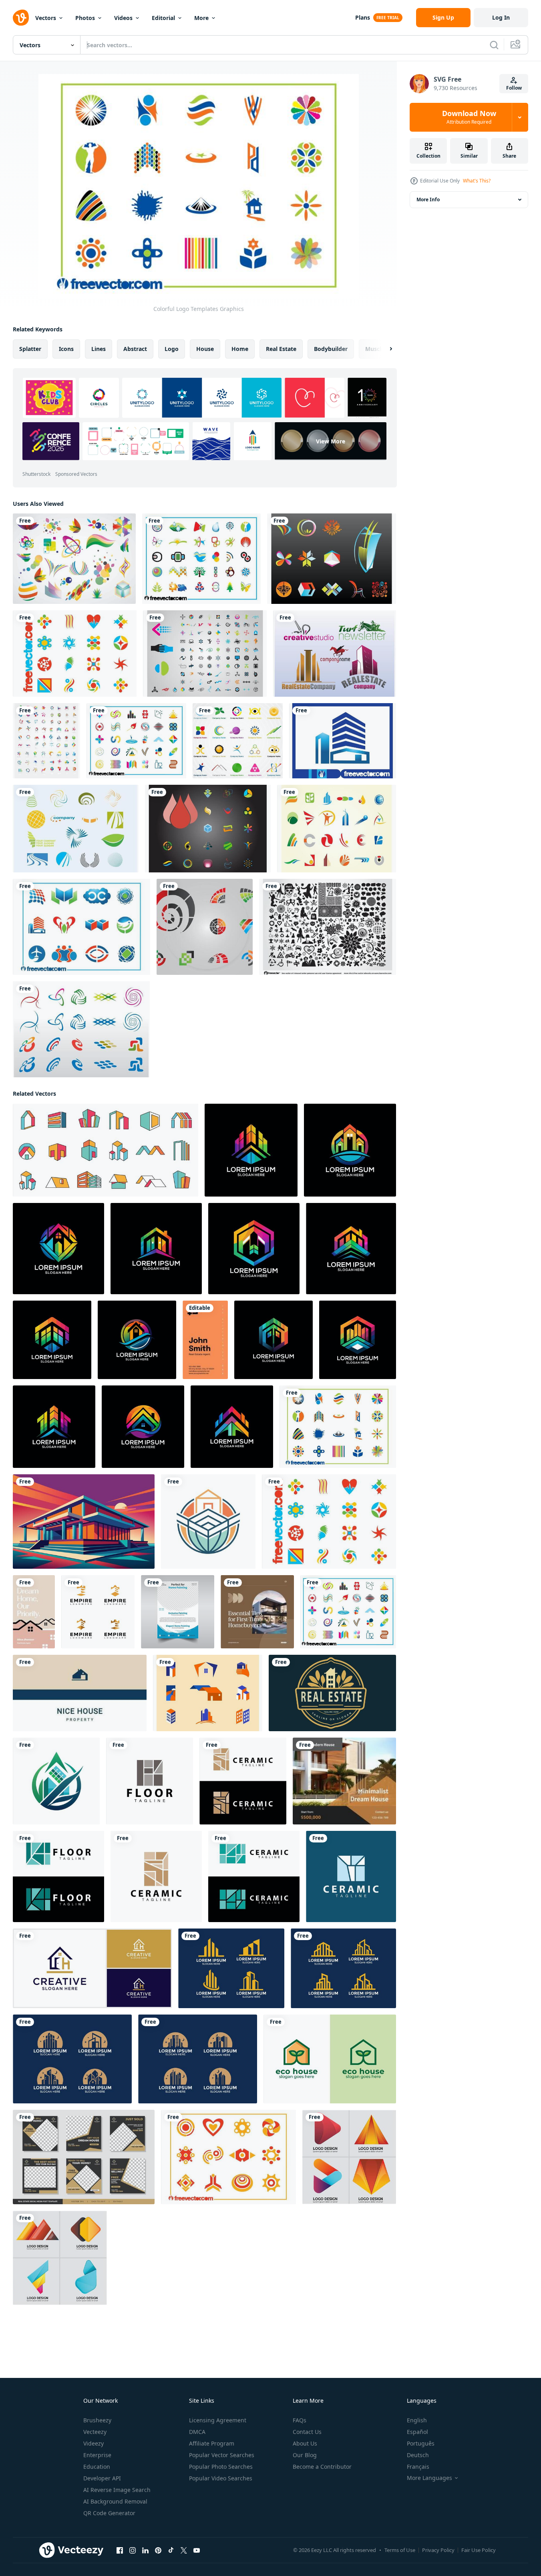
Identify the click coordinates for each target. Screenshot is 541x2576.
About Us (305, 2443)
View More (331, 441)
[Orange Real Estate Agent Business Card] (205, 1340)
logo (172, 349)
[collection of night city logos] (72, 2059)
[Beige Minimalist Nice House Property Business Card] (80, 1693)
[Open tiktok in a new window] (171, 2550)
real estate (281, 349)
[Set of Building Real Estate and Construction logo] (231, 1968)
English (417, 2420)
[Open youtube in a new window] (197, 2550)
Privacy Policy (438, 2550)
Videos (123, 18)
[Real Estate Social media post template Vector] (84, 2157)
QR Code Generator (109, 2513)
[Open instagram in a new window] (133, 2550)
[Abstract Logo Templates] (332, 559)
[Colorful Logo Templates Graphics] (338, 1427)
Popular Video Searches (221, 2478)
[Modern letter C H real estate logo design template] (92, 1968)
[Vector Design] (328, 927)
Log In (501, 17)
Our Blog (305, 2455)
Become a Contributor (322, 2467)
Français (418, 2467)
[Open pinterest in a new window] (158, 2550)
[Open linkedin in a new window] (145, 2550)
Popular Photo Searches (221, 2467)
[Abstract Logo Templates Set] (228, 2157)
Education (97, 2467)
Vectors (46, 18)
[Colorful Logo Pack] (208, 829)
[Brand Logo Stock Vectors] (335, 654)
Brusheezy (97, 2420)
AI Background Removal (115, 2501)
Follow (514, 88)
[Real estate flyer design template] (178, 1612)
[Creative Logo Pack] (238, 741)
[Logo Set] (205, 654)
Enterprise (97, 2455)
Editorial (163, 18)
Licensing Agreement (218, 2420)
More (201, 18)
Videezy (94, 2443)
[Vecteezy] (21, 18)
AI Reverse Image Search (117, 2490)
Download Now (469, 117)
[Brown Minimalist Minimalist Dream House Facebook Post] (344, 1781)
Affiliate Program (212, 2443)
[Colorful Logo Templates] (75, 654)
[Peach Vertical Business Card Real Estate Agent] (34, 1612)
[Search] (494, 45)
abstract (135, 349)
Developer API (102, 2478)
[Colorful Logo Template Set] (201, 559)
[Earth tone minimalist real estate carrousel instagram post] (257, 1612)
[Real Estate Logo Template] (343, 741)
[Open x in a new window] (184, 2550)
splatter (30, 349)
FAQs (300, 2420)
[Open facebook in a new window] (120, 2550)
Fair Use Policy (479, 2550)
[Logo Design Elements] (74, 559)
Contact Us (307, 2432)
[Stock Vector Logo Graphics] (46, 741)
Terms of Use (400, 2550)
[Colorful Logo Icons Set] (136, 741)
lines (99, 349)
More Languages (429, 2478)
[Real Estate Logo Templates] (208, 1693)
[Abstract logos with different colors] (349, 2157)
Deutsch (418, 2455)
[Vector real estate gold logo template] (332, 1693)
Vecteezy (95, 2432)
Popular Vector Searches (222, 2455)
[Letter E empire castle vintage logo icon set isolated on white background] (98, 1612)
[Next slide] (384, 349)
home (240, 349)
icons (66, 349)
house (205, 349)
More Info (428, 199)
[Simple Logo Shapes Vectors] (337, 829)
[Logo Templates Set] (81, 927)
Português (421, 2443)
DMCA (197, 2432)
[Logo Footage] (205, 927)
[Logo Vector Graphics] (81, 1029)
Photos (85, 18)
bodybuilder (331, 349)
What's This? (477, 181)
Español (417, 2432)
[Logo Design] (76, 829)
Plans (363, 17)
